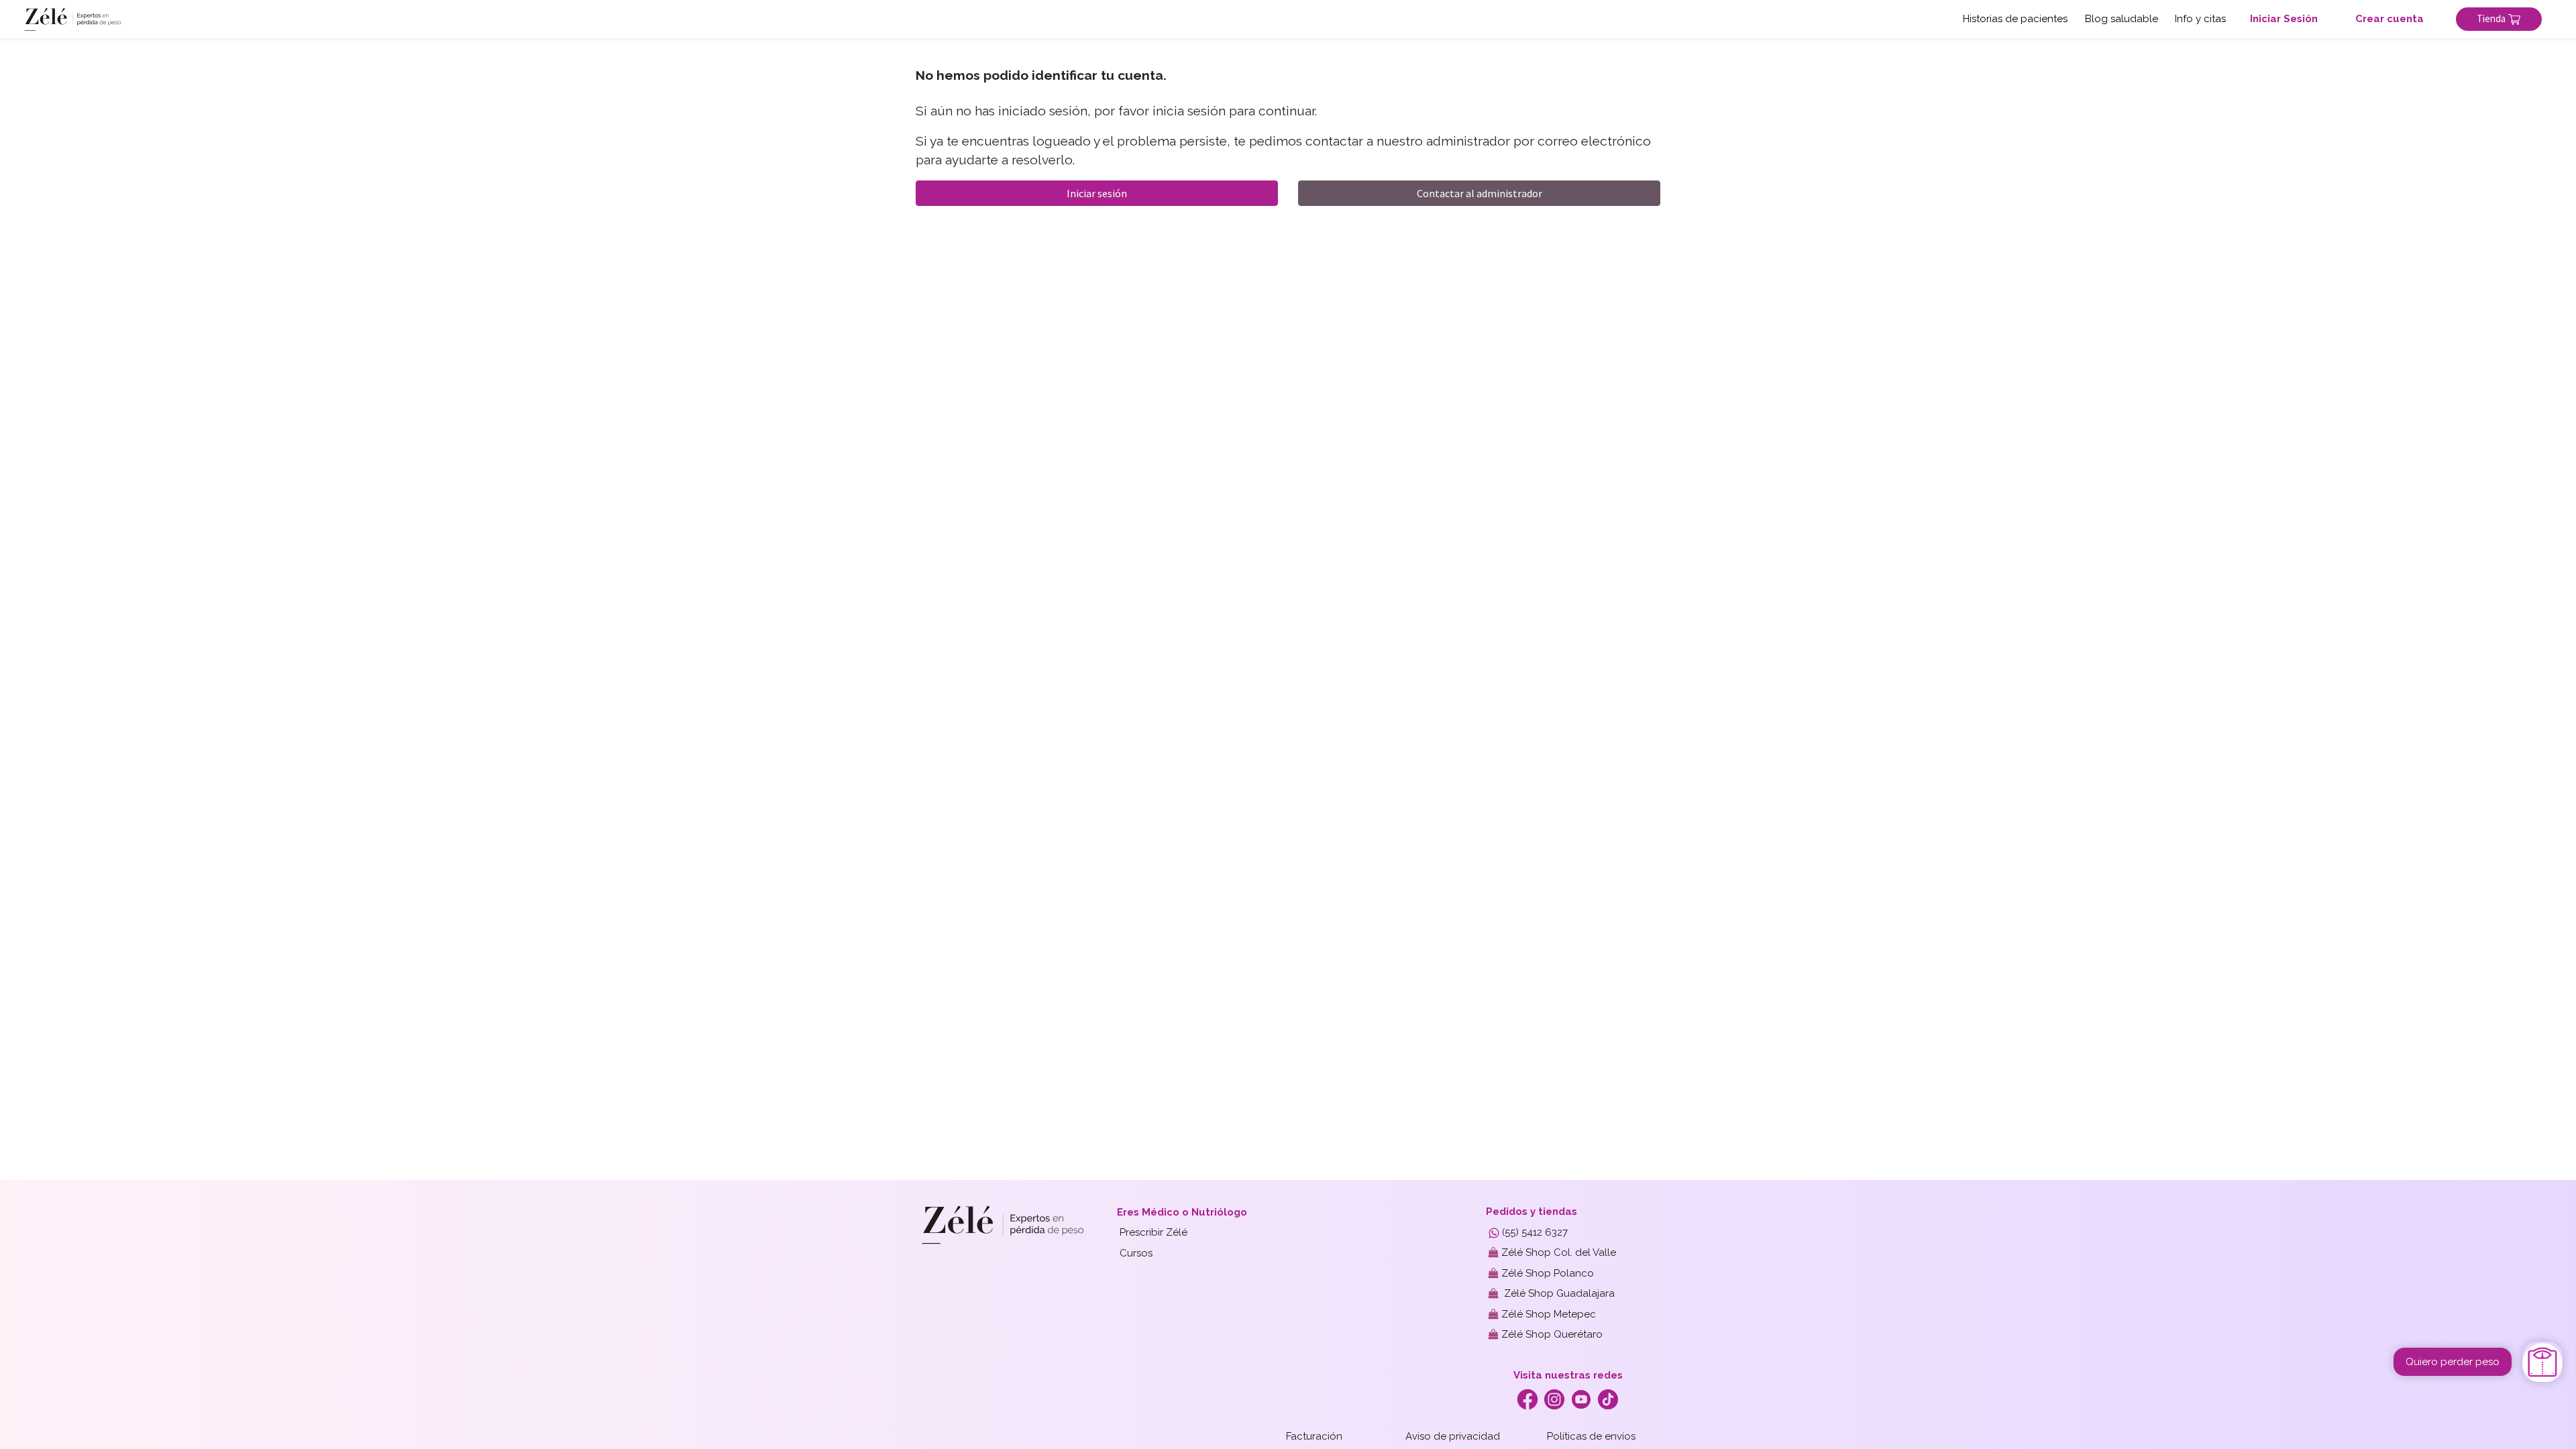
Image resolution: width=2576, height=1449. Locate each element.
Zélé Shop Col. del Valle (1557, 1252)
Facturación (1314, 1436)
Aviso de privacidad (1453, 1436)
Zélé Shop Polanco (1546, 1273)
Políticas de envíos (1591, 1436)
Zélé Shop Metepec (1547, 1314)
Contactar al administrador (1480, 193)
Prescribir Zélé (1153, 1232)
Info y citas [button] (2200, 19)
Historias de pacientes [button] (2015, 19)
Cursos (1136, 1253)
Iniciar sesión (1097, 193)
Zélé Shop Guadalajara (1557, 1293)
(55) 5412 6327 (1534, 1232)
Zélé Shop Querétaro (1551, 1334)
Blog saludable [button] (2122, 19)
